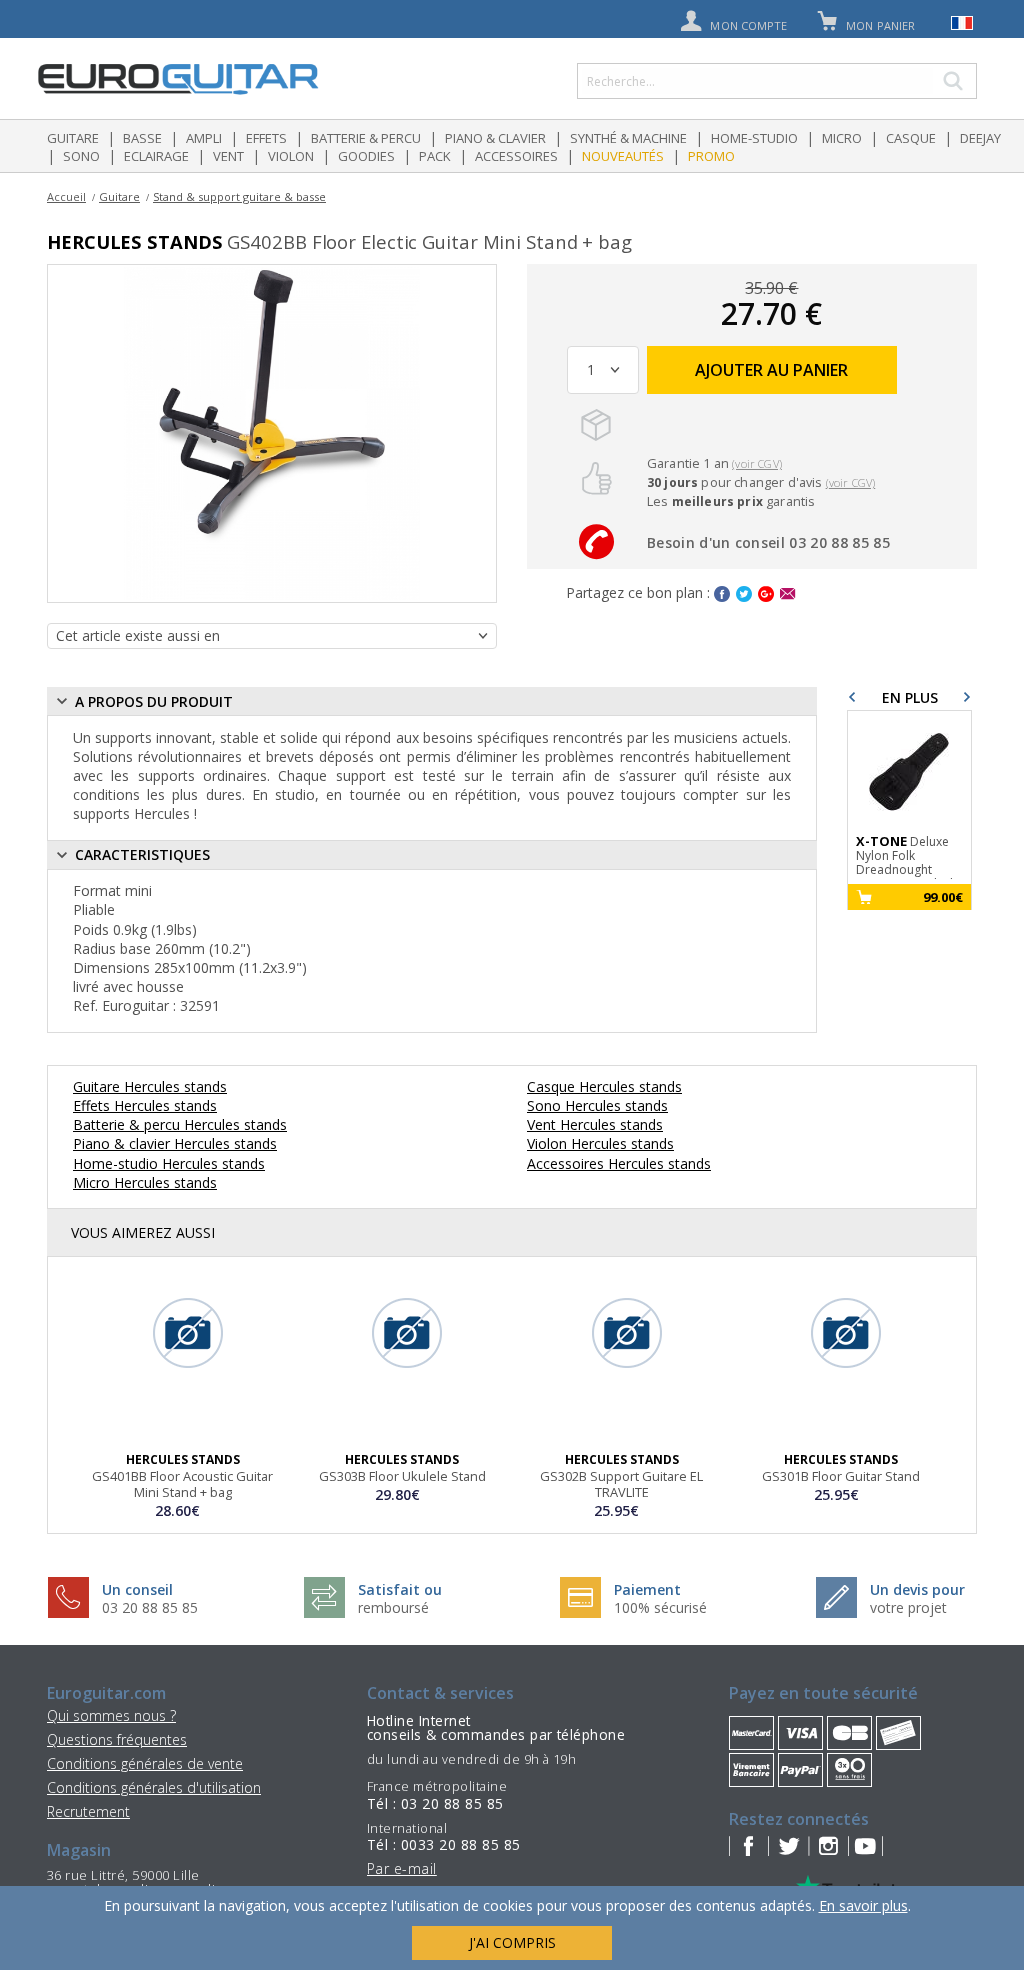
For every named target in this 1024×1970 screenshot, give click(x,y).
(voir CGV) (757, 463)
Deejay (980, 138)
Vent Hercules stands (595, 1124)
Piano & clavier (495, 138)
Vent (228, 156)
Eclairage (156, 156)
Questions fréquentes (117, 1739)
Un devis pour (917, 1589)
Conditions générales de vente (145, 1763)
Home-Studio (754, 138)
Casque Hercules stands (604, 1086)
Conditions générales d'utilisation (154, 1787)
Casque (911, 138)
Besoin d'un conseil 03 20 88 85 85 (768, 542)
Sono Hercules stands (597, 1105)
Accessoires (516, 156)
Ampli (204, 138)
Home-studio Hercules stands (169, 1163)
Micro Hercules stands (145, 1182)
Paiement (647, 1589)
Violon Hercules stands (600, 1143)
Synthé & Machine (628, 138)
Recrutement (88, 1811)
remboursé (393, 1607)
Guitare (73, 138)
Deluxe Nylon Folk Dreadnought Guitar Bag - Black (906, 856)
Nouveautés (623, 156)
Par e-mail (402, 1868)
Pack (435, 156)
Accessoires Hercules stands (619, 1163)
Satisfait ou (400, 1589)
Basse (142, 138)
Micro (842, 138)
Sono (81, 156)
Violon (291, 156)
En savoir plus (863, 1905)
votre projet (908, 1607)
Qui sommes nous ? (111, 1715)
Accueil (66, 196)
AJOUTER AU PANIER (771, 370)
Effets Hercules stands (145, 1105)
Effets (266, 138)
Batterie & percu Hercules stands (180, 1124)
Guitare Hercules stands (150, 1086)
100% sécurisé (660, 1607)
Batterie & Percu (366, 138)
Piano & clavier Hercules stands (175, 1143)
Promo (711, 156)
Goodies (366, 156)
